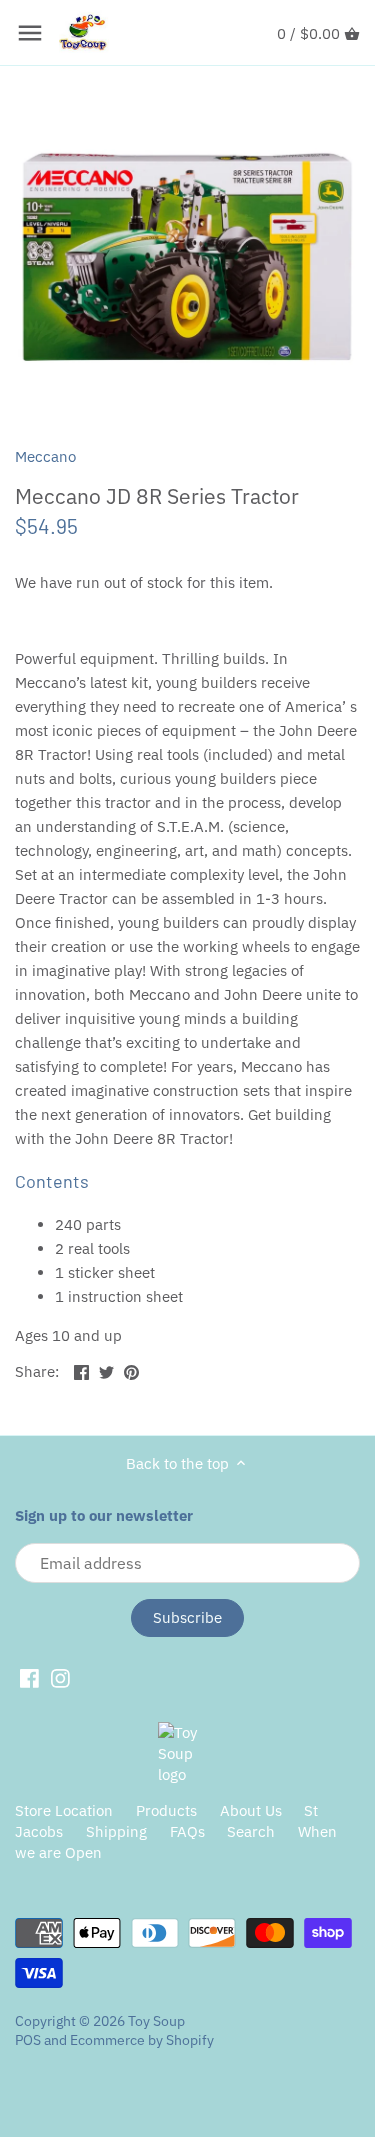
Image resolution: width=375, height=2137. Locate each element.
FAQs (187, 1831)
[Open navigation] (30, 33)
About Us (251, 1810)
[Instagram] (60, 1677)
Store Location (64, 1810)
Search (251, 1831)
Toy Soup (156, 2021)
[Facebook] (29, 1677)
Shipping (116, 1831)
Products (166, 1810)
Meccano (45, 456)
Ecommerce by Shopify (142, 2040)
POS (28, 2040)
